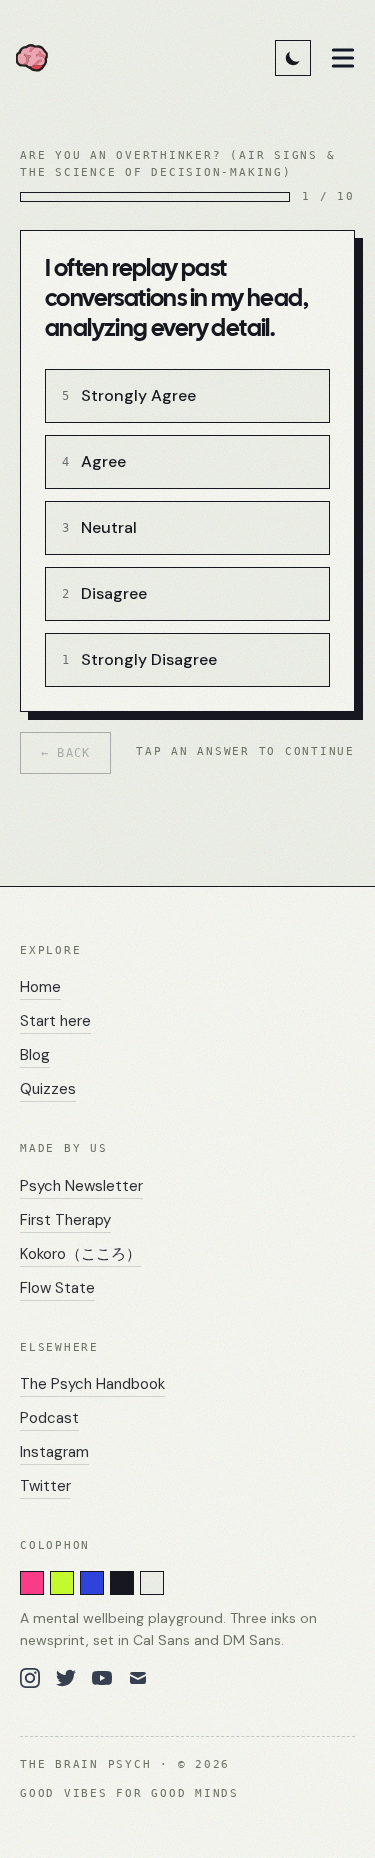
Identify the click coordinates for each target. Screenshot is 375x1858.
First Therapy (65, 1220)
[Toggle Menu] (343, 58)
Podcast (49, 1418)
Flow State (57, 1288)
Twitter (45, 1486)
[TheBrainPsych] (38, 58)
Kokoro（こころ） (80, 1254)
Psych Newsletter (81, 1186)
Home (40, 987)
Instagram (54, 1452)
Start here (55, 1021)
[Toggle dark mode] (293, 58)
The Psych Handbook (92, 1384)
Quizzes (48, 1089)
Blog (35, 1055)
